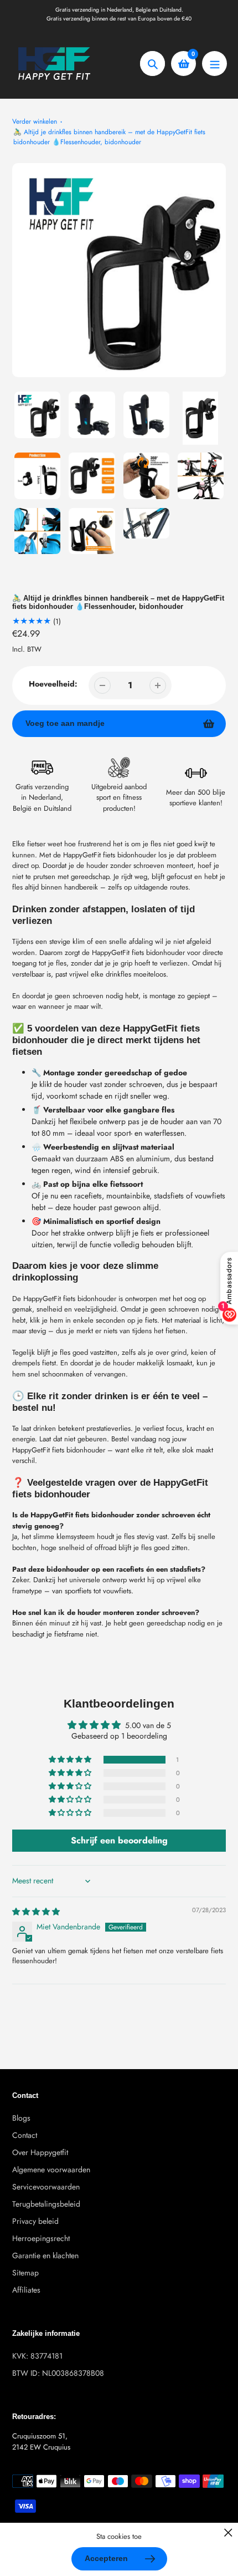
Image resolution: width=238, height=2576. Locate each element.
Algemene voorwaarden (51, 2169)
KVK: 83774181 (37, 2356)
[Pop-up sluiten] (228, 2532)
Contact (25, 2135)
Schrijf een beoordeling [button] (119, 1840)
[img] (36, 1912)
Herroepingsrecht (41, 2238)
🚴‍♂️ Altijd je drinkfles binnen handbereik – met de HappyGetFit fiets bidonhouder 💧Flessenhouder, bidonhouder (109, 137)
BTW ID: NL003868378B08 (58, 2373)
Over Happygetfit (40, 2152)
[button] (71, 1760)
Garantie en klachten (45, 2255)
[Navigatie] (214, 63)
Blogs (21, 2118)
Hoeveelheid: (53, 684)
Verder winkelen (35, 121)
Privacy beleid (35, 2221)
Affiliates (26, 2290)
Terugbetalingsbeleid (46, 2204)
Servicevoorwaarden (46, 2187)
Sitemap (25, 2273)
